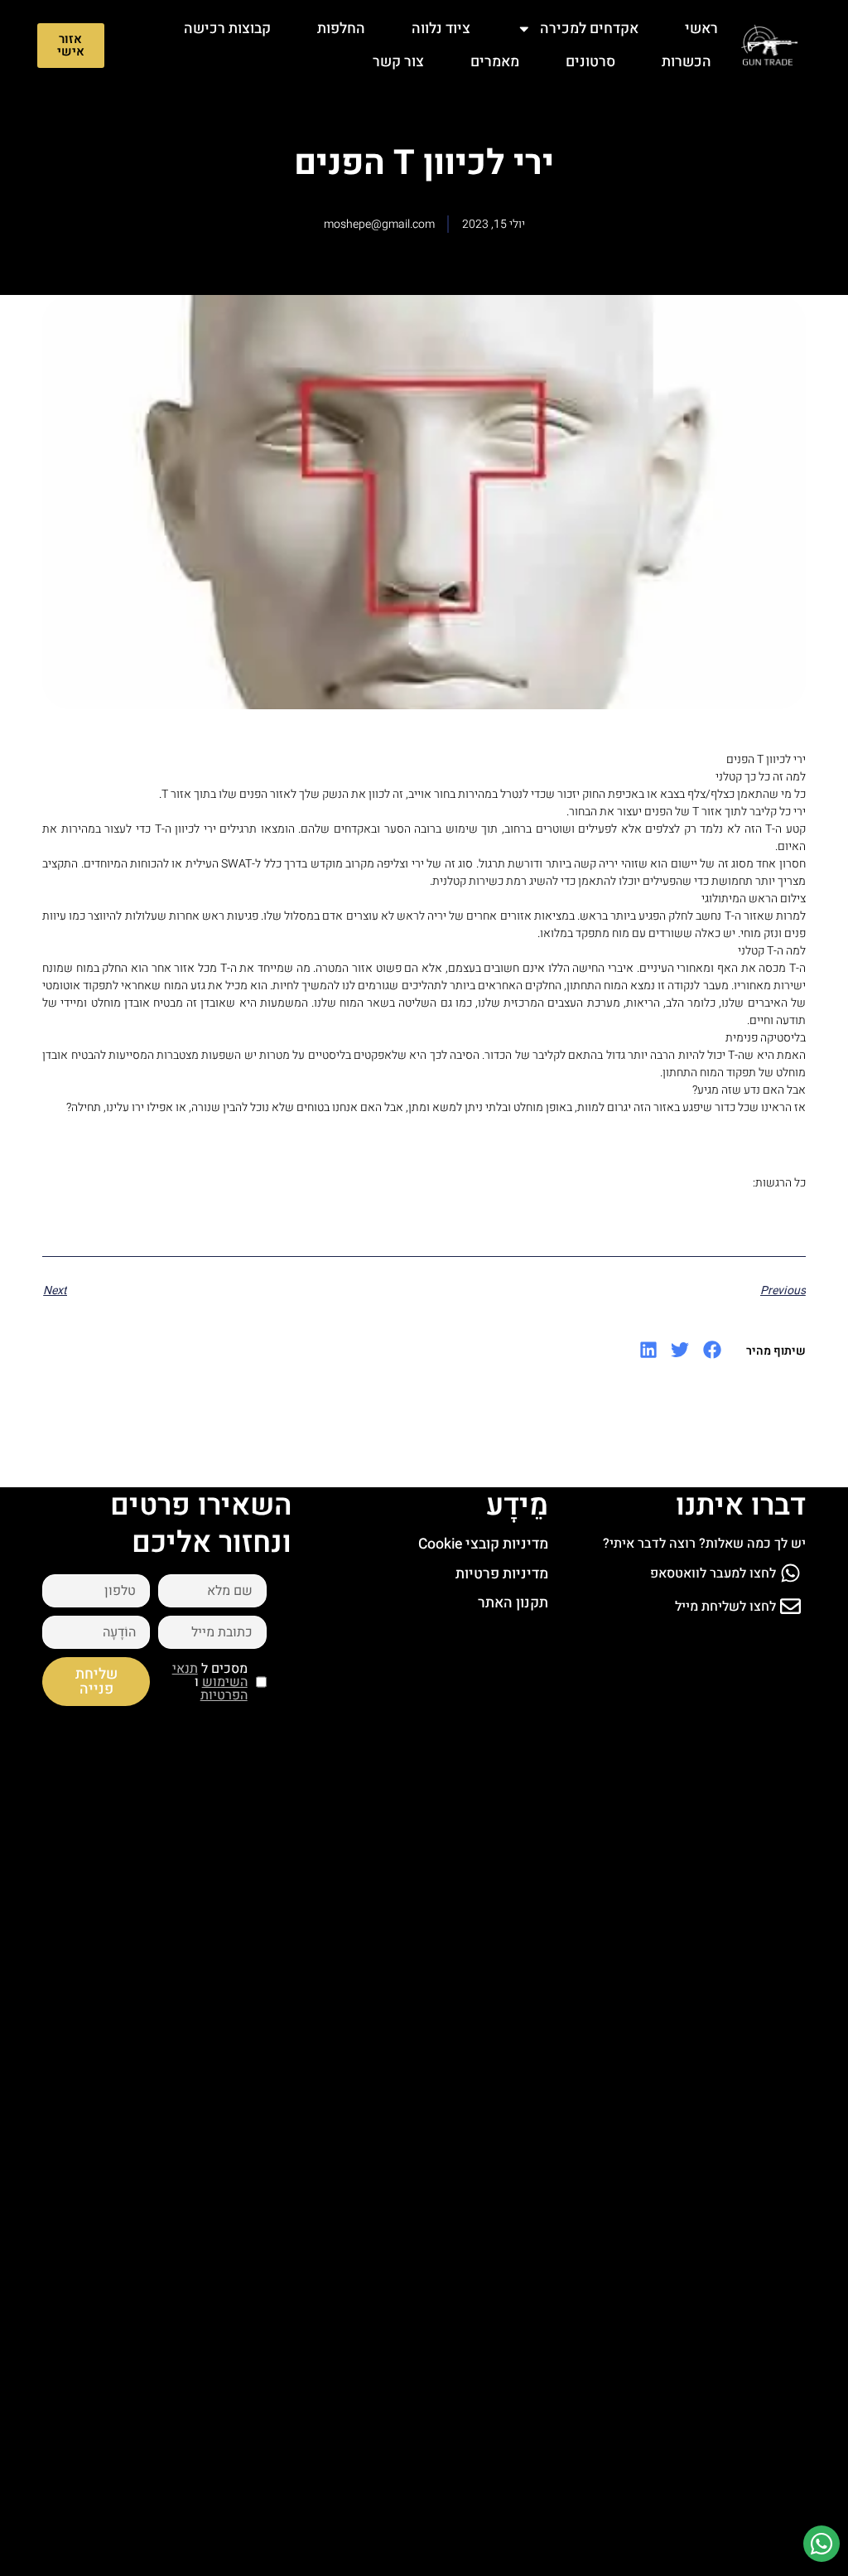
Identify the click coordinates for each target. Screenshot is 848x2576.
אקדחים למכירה (589, 29)
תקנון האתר (513, 1603)
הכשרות (687, 62)
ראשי (701, 29)
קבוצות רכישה (227, 29)
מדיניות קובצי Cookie (483, 1544)
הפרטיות (224, 1695)
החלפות (341, 29)
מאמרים (495, 62)
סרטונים (590, 62)
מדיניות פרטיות (502, 1574)
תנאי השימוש (210, 1675)
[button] (712, 1350)
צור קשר (398, 62)
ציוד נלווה (441, 29)
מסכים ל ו (210, 1682)
